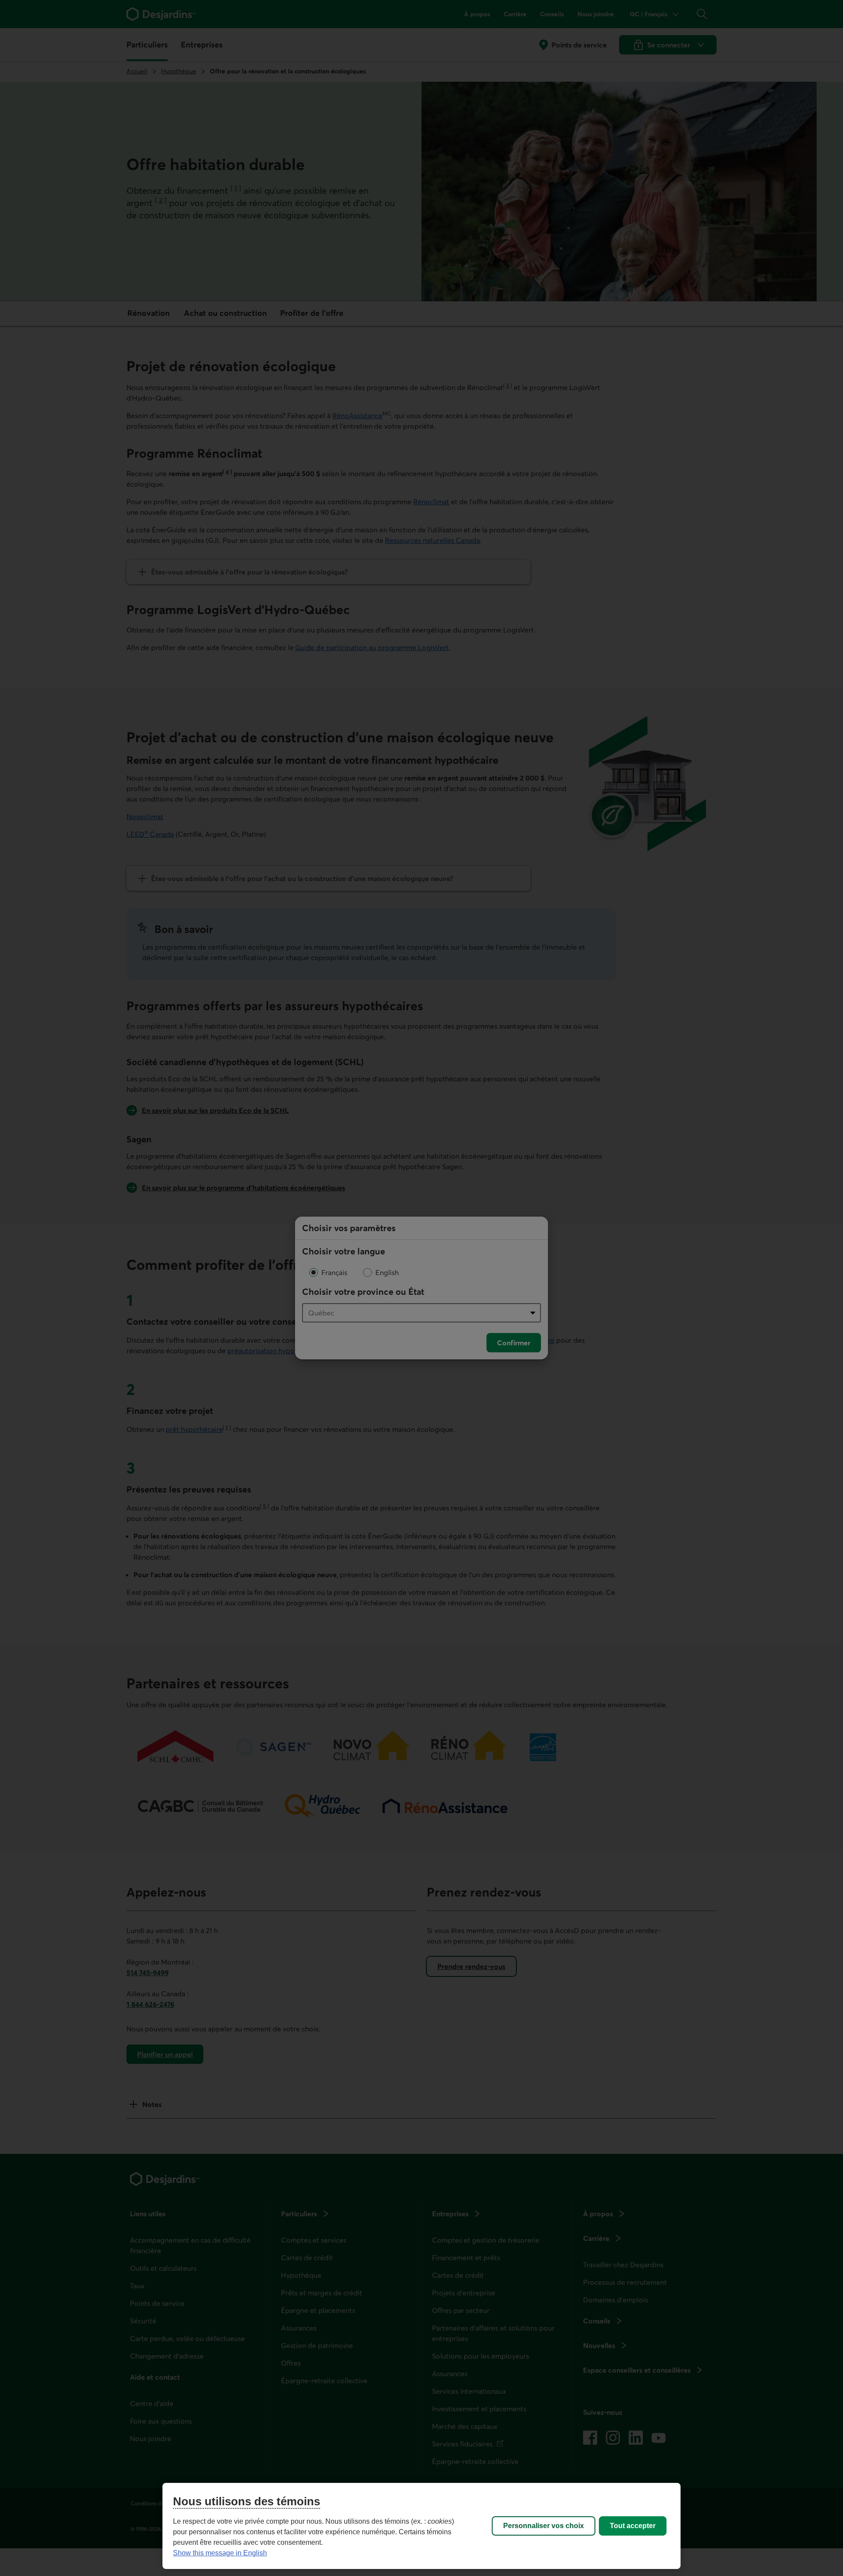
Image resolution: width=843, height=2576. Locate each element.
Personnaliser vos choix (544, 2526)
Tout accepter (633, 2526)
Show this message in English (220, 2553)
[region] (421, 2526)
